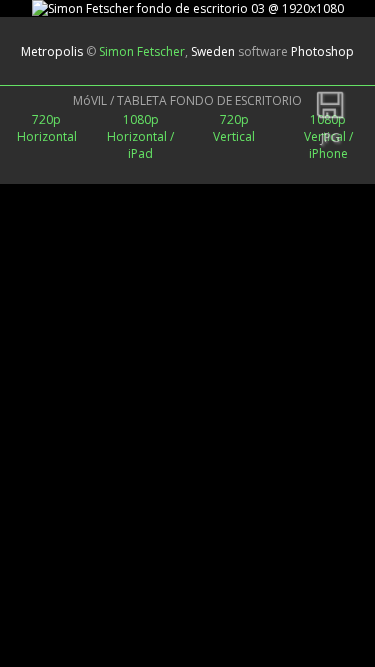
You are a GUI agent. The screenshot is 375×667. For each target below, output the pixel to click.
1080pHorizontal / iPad (140, 136)
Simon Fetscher (142, 51)
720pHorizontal (47, 128)
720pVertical (234, 128)
